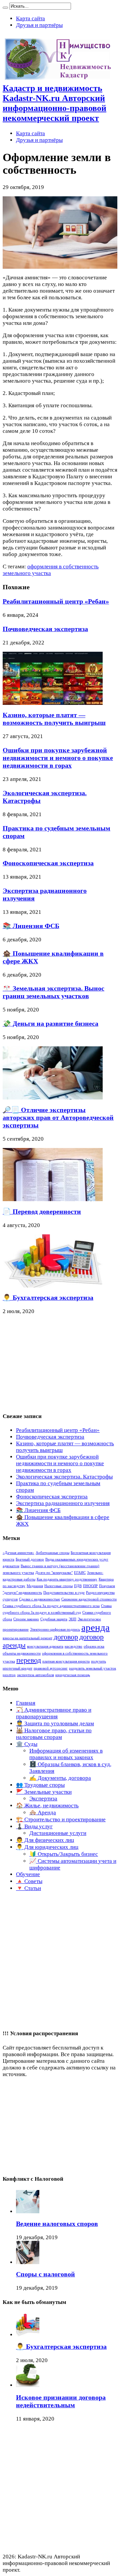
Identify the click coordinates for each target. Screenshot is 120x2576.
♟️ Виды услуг (34, 1826)
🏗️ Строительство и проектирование (61, 1819)
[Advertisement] (53, 1364)
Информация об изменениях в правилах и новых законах (66, 1754)
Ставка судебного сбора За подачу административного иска (51, 1606)
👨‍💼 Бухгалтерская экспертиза (48, 1297)
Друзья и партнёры (39, 25)
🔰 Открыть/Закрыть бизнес (64, 1854)
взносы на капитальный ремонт (27, 1638)
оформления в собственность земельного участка (51, 570)
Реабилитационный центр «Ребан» (56, 601)
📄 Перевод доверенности (42, 1211)
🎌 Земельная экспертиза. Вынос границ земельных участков (53, 992)
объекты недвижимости (22, 1653)
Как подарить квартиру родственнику (67, 1579)
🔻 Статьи (28, 1888)
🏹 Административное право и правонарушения (54, 1713)
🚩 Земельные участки (44, 1792)
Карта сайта (30, 18)
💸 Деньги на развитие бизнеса (50, 1023)
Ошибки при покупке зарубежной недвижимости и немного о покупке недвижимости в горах (58, 758)
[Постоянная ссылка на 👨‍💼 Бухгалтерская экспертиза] (53, 1286)
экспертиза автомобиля (35, 1675)
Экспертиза (43, 1799)
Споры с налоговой (45, 2274)
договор (66, 1637)
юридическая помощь (73, 1675)
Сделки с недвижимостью (39, 1599)
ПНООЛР (90, 1586)
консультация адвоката (45, 1646)
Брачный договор (30, 1559)
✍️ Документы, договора (60, 1778)
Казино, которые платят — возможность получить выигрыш (54, 719)
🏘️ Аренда (43, 1813)
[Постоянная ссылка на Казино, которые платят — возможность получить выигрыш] (53, 703)
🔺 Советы (29, 1881)
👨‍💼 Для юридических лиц (47, 1847)
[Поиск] (5, 8)
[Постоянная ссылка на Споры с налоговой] (28, 2262)
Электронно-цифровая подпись (55, 1629)
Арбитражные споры (52, 1553)
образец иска (94, 1646)
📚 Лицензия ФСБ (31, 926)
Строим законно (26, 1619)
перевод (29, 1660)
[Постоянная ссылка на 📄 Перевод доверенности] (53, 1199)
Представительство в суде (64, 1593)
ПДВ (78, 1586)
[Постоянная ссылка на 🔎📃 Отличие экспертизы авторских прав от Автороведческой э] (53, 1098)
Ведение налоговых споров (57, 2224)
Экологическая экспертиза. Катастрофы (64, 1477)
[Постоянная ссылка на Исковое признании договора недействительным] (28, 2385)
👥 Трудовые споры (40, 1785)
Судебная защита (54, 1619)
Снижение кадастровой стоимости (89, 1599)
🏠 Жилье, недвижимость (47, 1806)
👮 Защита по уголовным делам (55, 1723)
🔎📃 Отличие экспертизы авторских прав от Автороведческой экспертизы (58, 1117)
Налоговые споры (58, 1586)
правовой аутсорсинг (51, 1668)
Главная (26, 1703)
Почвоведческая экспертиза (45, 629)
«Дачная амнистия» (18, 1553)
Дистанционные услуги (58, 1833)
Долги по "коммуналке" (54, 1573)
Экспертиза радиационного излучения (63, 1503)
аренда (95, 1627)
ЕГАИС (80, 1573)
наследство (73, 1646)
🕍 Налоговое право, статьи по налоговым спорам (54, 1734)
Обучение (28, 1874)
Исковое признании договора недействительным (61, 2401)
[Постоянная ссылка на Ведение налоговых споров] (28, 2211)
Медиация (35, 1586)
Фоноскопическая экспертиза (48, 863)
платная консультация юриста (66, 1661)
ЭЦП (72, 1619)
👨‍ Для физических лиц (45, 1840)
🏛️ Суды (27, 1744)
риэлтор (9, 1675)
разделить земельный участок (92, 1668)
